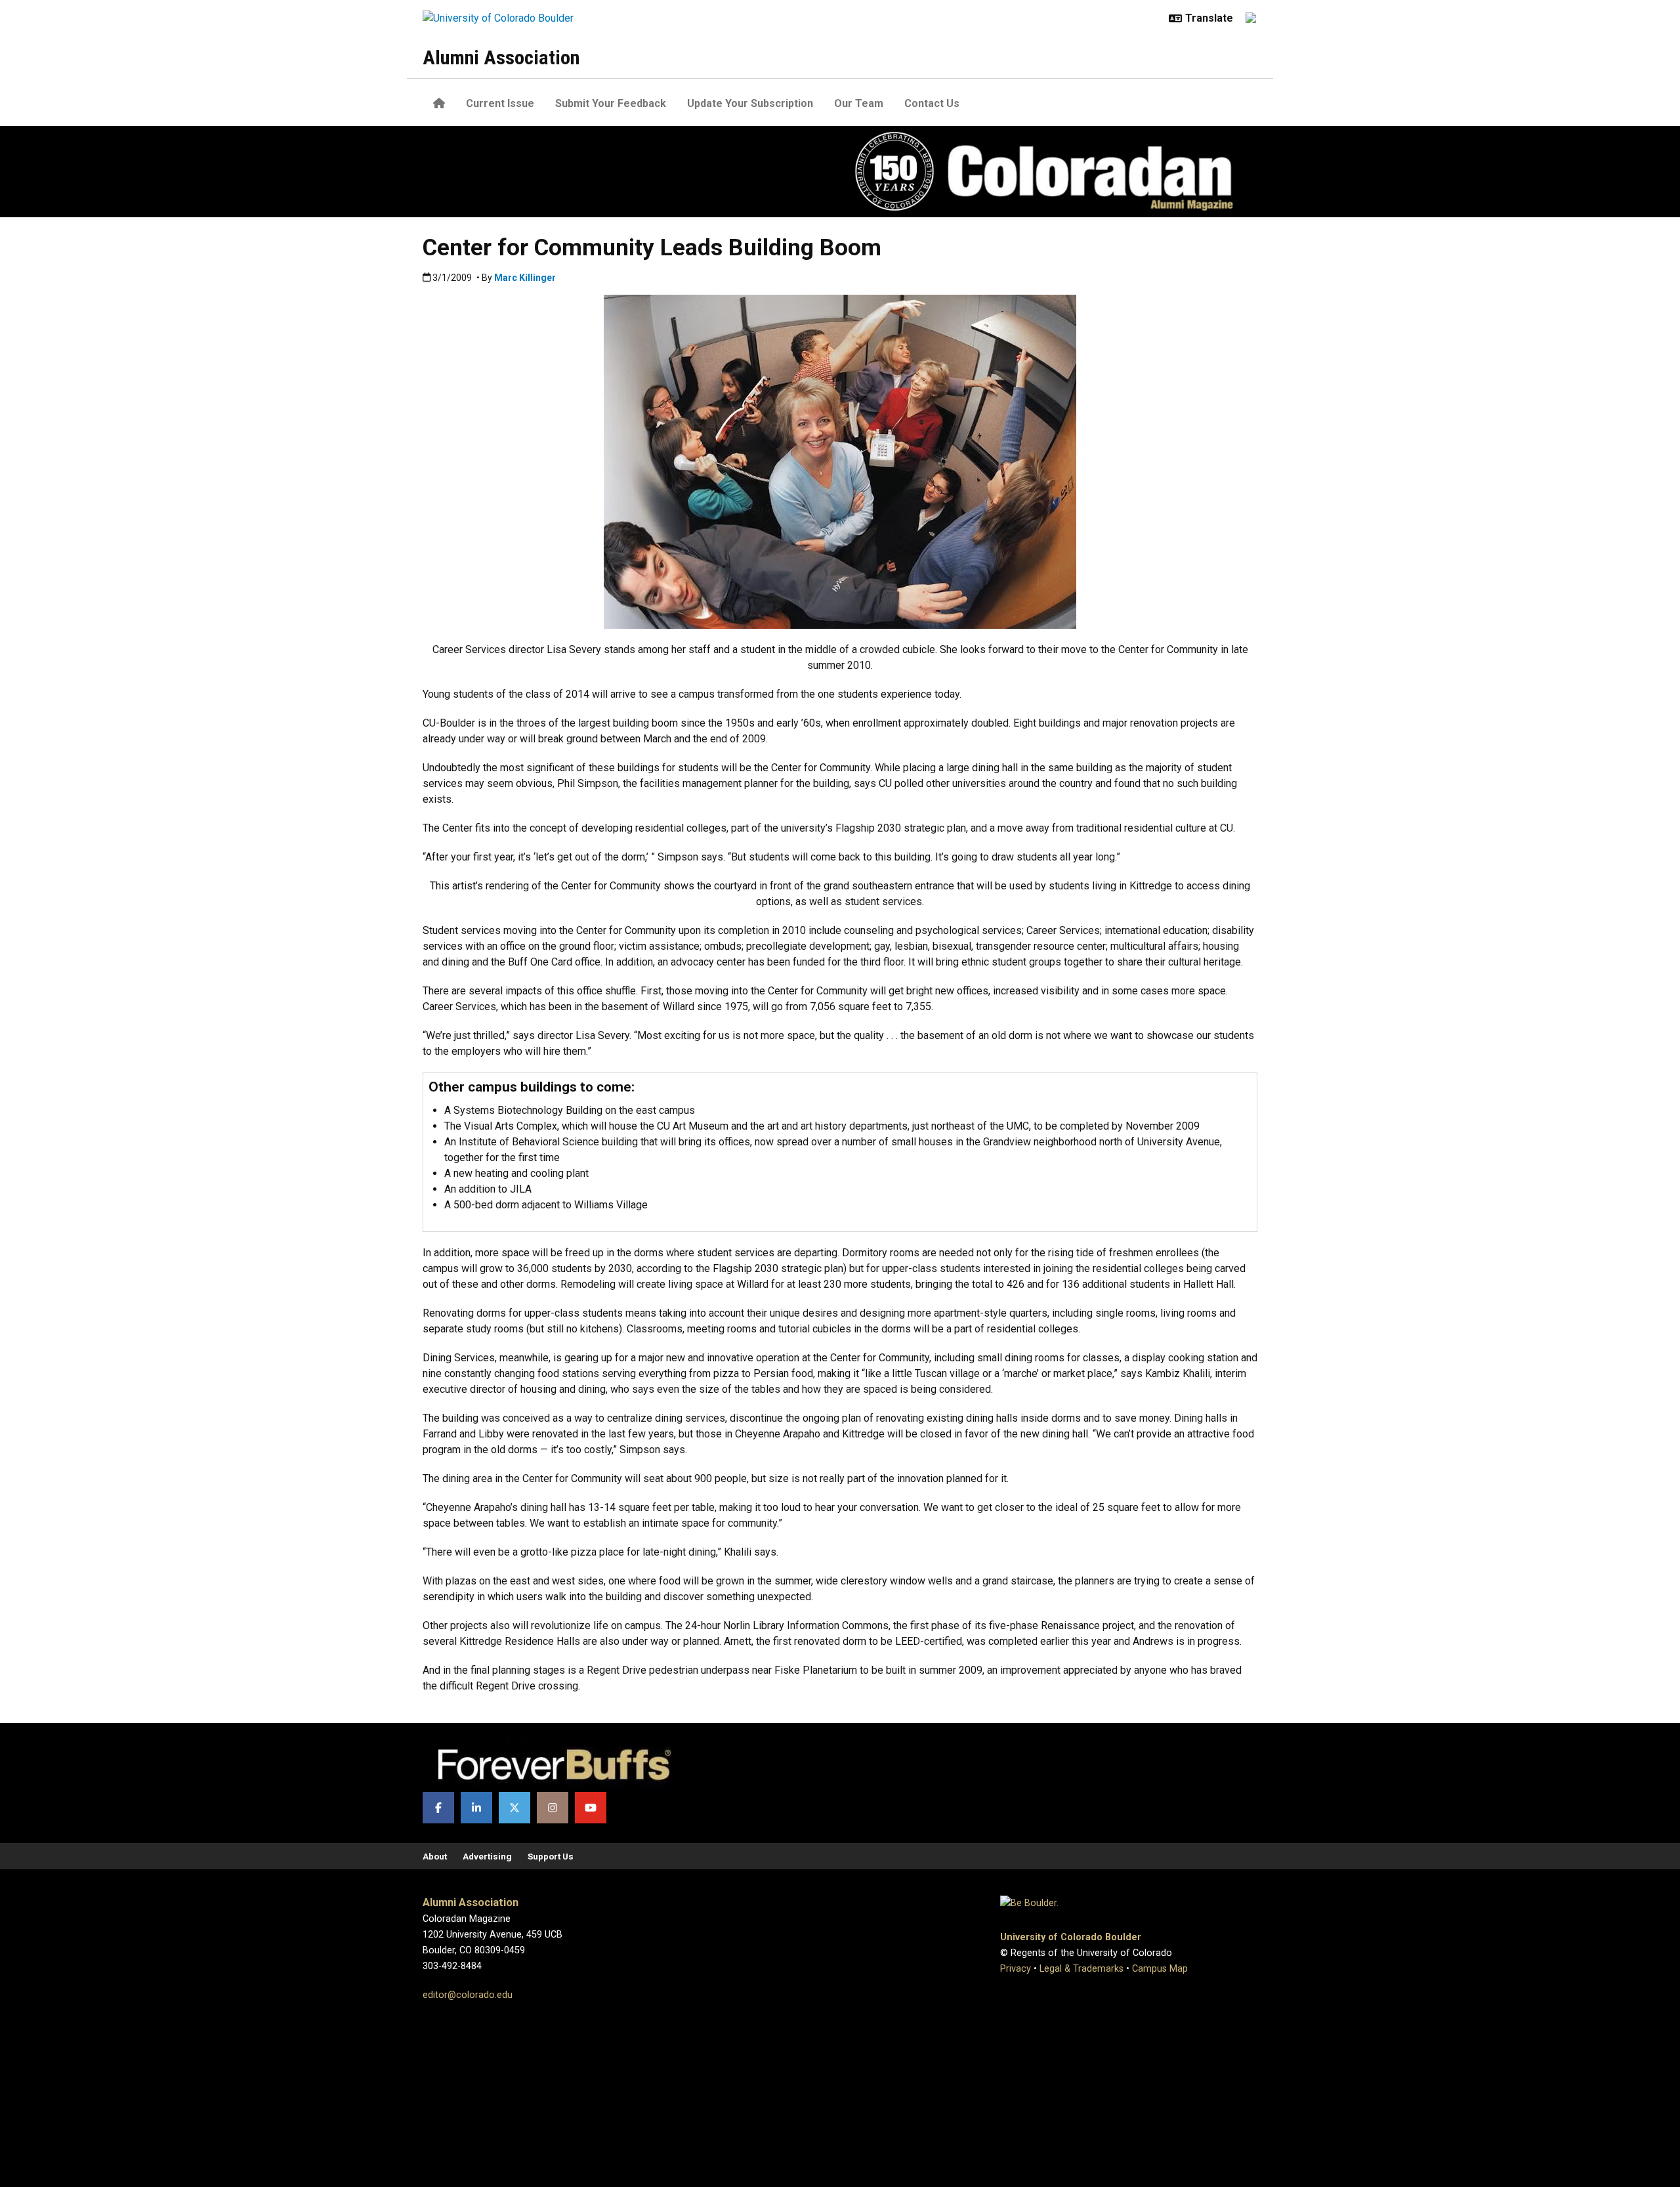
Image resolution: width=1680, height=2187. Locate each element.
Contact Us (932, 103)
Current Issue (500, 103)
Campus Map (1160, 1969)
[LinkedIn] (476, 1808)
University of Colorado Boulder (1071, 1937)
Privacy (1016, 1969)
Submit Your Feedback (611, 103)
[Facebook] (438, 1808)
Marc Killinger (525, 278)
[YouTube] (591, 1808)
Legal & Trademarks (1081, 1969)
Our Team (859, 103)
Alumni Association (501, 57)
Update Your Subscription (750, 103)
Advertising (487, 1856)
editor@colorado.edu (468, 1995)
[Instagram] (553, 1808)
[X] (514, 1808)
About (435, 1856)
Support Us (551, 1856)
